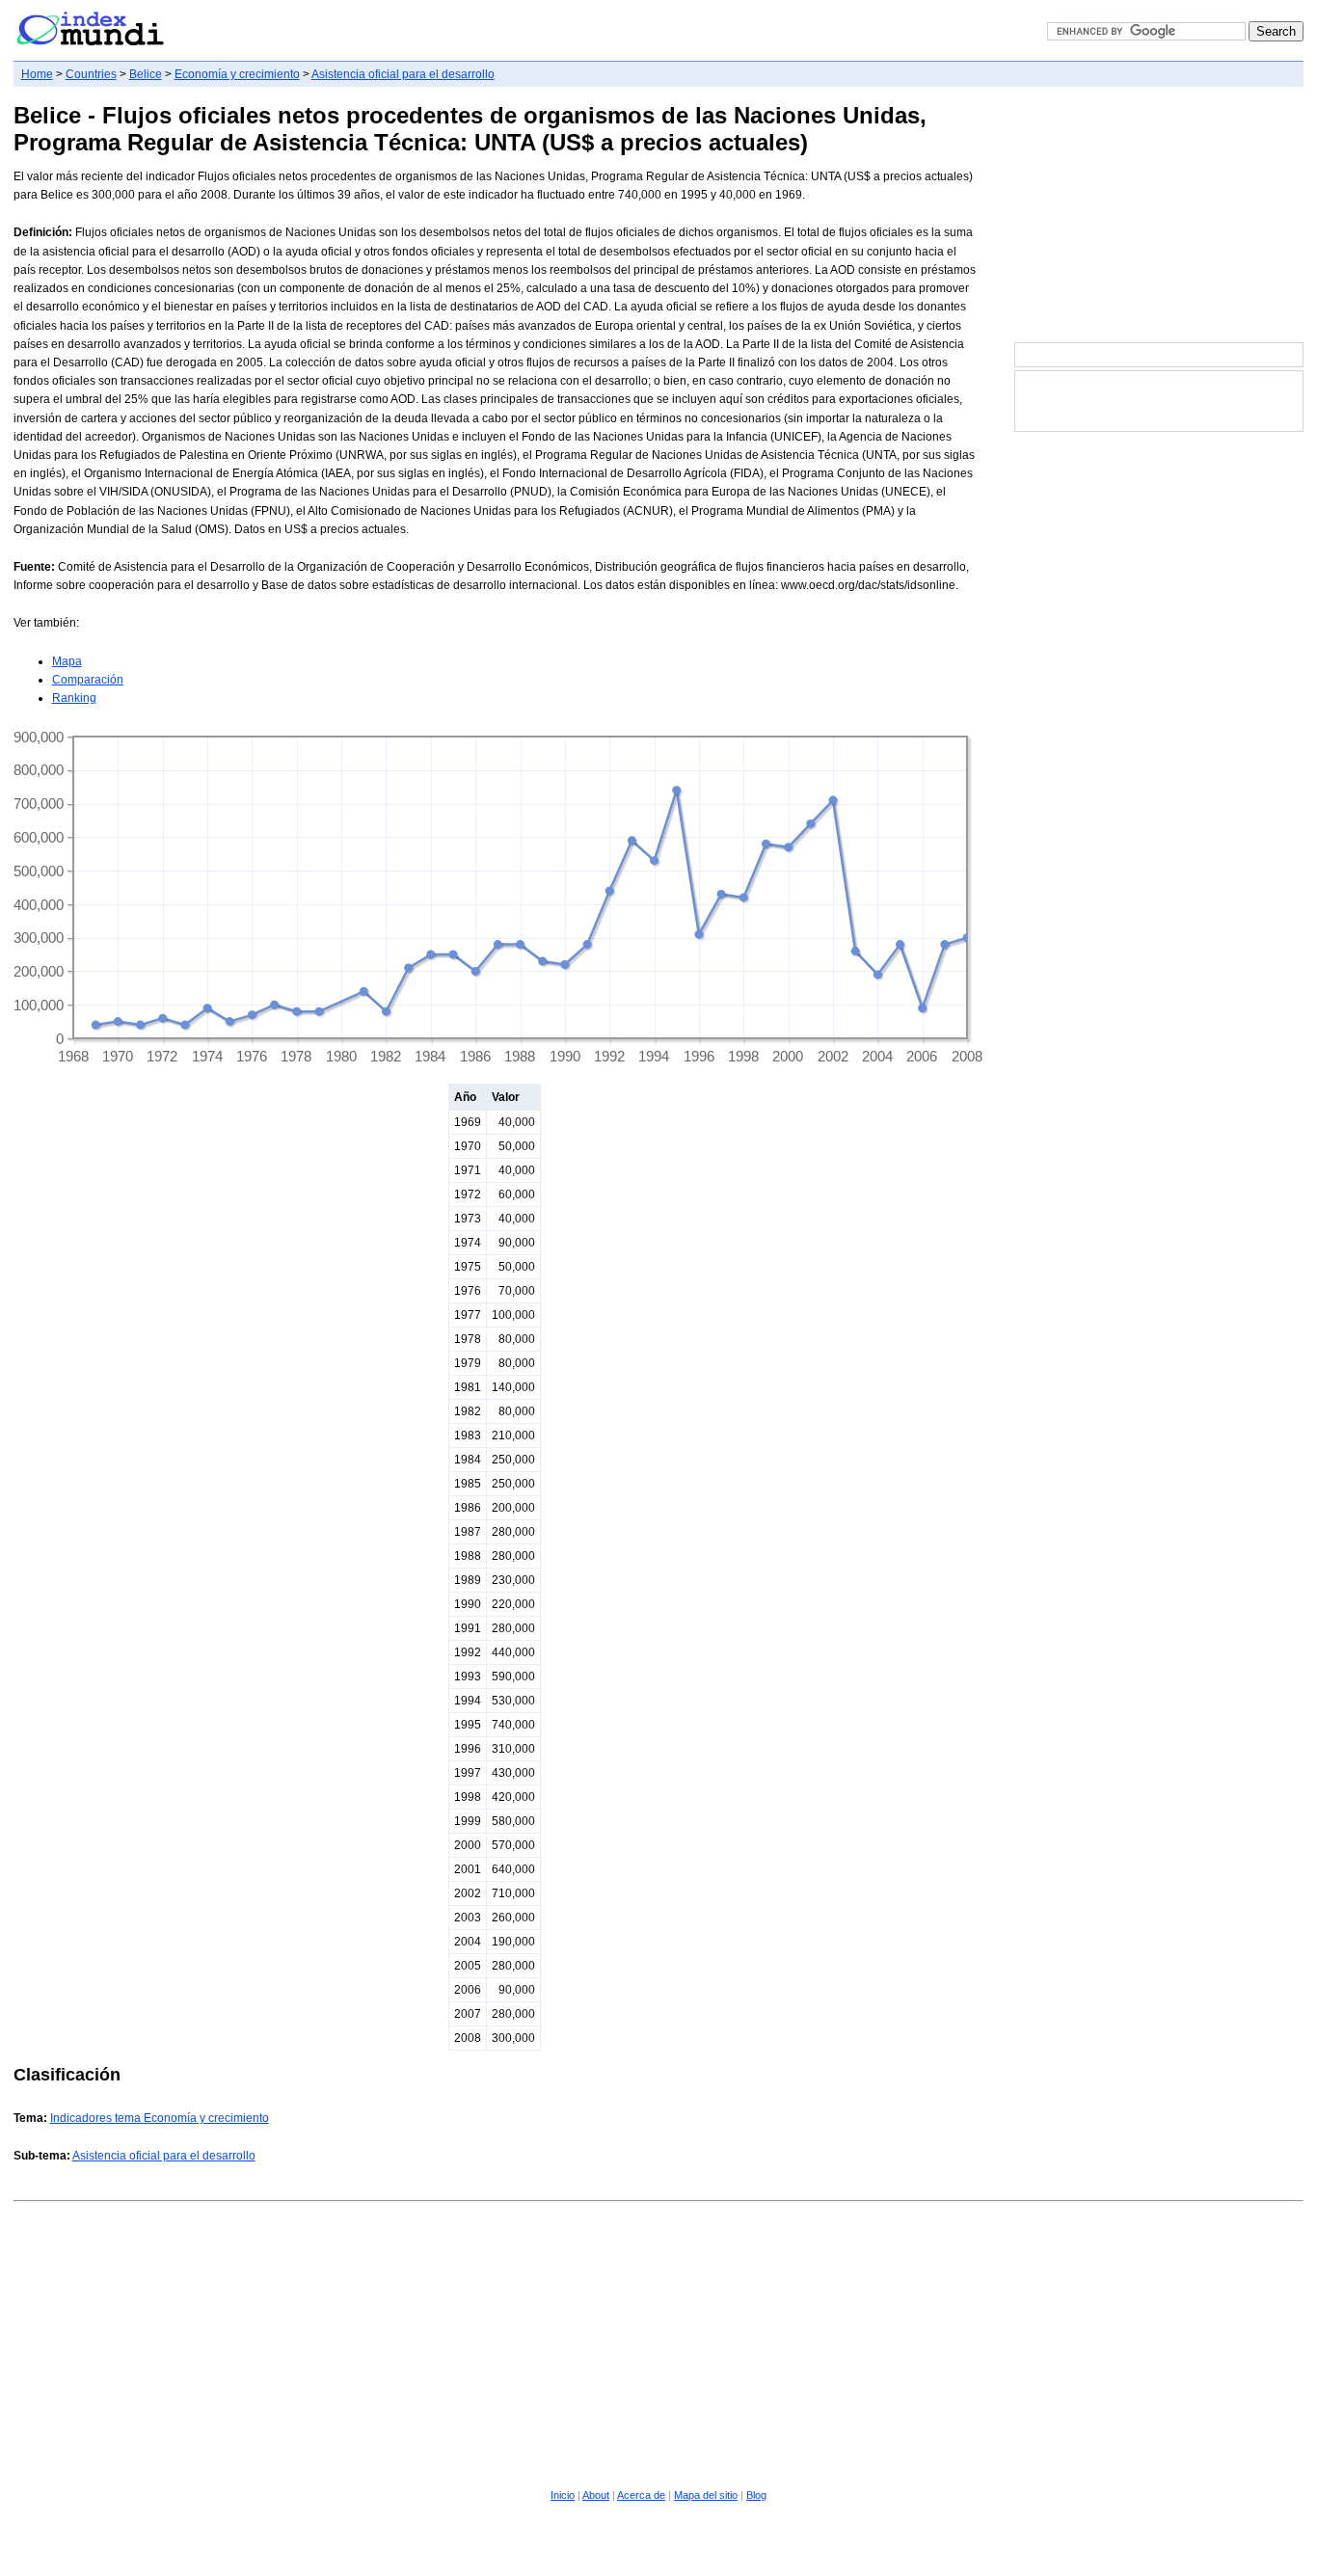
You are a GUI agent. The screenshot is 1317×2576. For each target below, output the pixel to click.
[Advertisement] (1159, 216)
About (596, 2495)
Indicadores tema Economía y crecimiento (160, 2118)
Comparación (88, 680)
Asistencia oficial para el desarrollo (403, 74)
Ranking (74, 698)
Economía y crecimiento (237, 74)
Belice (146, 74)
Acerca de (641, 2495)
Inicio (563, 2495)
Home (37, 74)
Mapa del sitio (706, 2495)
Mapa (67, 661)
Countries (91, 74)
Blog (756, 2495)
